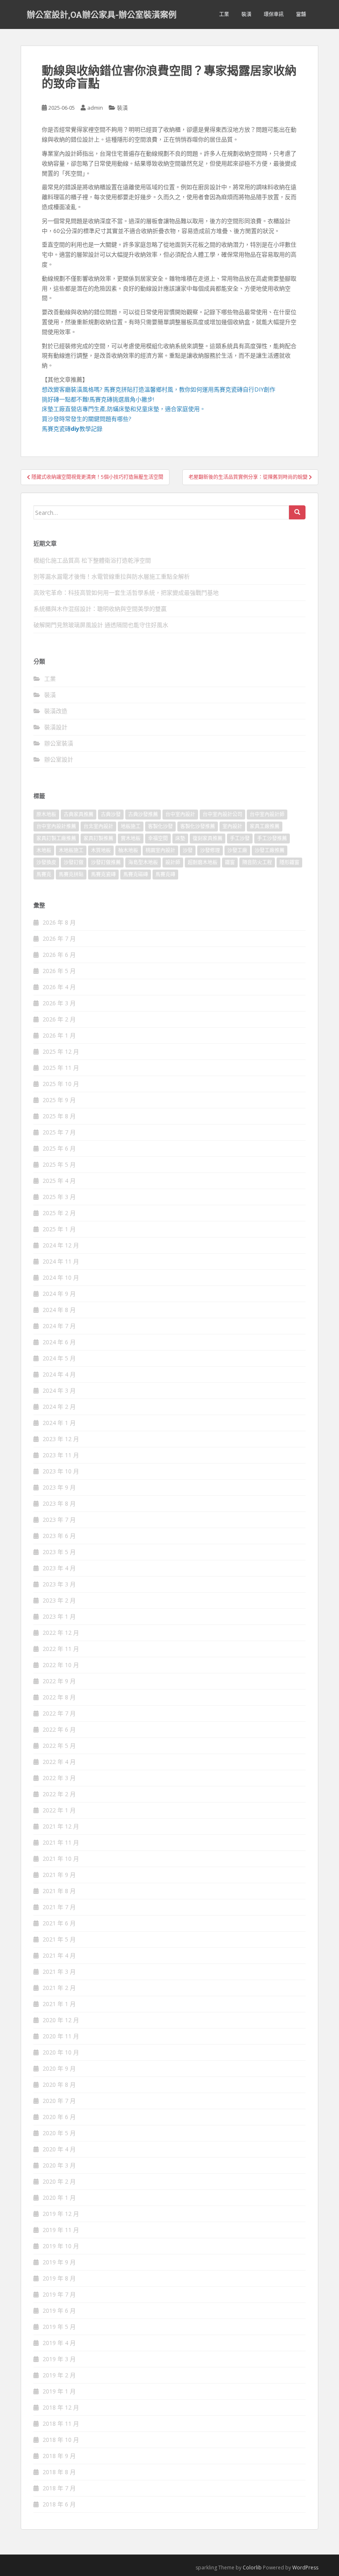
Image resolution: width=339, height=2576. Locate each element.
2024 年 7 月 (59, 1326)
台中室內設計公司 (222, 814)
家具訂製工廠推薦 (56, 838)
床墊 (180, 838)
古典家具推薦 (79, 814)
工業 (224, 14)
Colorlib (252, 2568)
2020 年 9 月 (59, 2068)
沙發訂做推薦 (106, 862)
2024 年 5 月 (59, 1358)
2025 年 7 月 (59, 1132)
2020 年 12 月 (61, 2020)
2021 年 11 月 (61, 1842)
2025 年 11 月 (61, 1068)
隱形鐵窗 (289, 862)
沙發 (188, 850)
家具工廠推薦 (265, 826)
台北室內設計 (98, 826)
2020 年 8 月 (59, 2085)
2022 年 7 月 (59, 1713)
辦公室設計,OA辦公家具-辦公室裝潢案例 (102, 14)
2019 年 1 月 (59, 2391)
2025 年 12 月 (61, 1051)
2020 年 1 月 (59, 2198)
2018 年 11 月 (61, 2423)
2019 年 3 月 (59, 2359)
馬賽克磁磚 (136, 874)
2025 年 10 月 (61, 1084)
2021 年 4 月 (59, 1955)
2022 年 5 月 (59, 1746)
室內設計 (232, 826)
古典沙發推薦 (143, 814)
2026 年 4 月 (59, 987)
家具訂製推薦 (98, 838)
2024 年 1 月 (59, 1423)
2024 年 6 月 (59, 1342)
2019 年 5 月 (59, 2327)
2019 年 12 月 (61, 2214)
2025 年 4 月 (59, 1181)
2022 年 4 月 (59, 1762)
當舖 (301, 14)
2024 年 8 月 (59, 1310)
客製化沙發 (160, 826)
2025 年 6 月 (59, 1148)
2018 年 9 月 (59, 2456)
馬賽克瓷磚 (103, 874)
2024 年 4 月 (59, 1374)
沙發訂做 (74, 862)
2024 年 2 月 (59, 1407)
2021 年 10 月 (61, 1859)
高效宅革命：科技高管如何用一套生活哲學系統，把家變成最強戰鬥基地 (126, 592)
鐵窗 (230, 862)
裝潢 (246, 14)
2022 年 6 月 (59, 1729)
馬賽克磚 (165, 874)
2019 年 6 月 (59, 2310)
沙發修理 (210, 850)
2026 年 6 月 (59, 955)
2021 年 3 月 (59, 1972)
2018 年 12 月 (61, 2407)
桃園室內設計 (160, 850)
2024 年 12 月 (61, 1245)
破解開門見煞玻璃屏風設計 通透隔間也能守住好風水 (101, 625)
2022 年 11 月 (61, 1649)
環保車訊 (274, 14)
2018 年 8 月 (59, 2472)
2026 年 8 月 (59, 922)
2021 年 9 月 (59, 1875)
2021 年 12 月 (61, 1826)
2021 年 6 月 (59, 1923)
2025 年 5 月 (59, 1164)
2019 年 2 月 (59, 2375)
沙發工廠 (237, 850)
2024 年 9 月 (59, 1294)
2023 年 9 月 (59, 1487)
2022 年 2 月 (59, 1794)
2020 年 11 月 (61, 2036)
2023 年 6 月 (59, 1536)
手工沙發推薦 (272, 838)
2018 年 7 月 (59, 2488)
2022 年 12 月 (61, 1633)
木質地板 (101, 850)
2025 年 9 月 (59, 1100)
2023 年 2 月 (59, 1600)
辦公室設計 (59, 759)
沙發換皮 (46, 862)
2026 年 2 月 (59, 1019)
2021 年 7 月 (59, 1907)
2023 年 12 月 (61, 1439)
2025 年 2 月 (59, 1213)
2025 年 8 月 (59, 1116)
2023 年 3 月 (59, 1584)
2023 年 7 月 (59, 1520)
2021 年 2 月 (59, 1988)
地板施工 (131, 826)
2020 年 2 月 (59, 2181)
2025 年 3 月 (59, 1197)
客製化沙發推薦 (198, 826)
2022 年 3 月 (59, 1778)
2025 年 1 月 (59, 1229)
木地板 (44, 850)
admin (95, 108)
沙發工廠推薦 (270, 850)
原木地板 (46, 814)
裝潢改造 (56, 711)
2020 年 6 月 (59, 2117)
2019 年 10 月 (61, 2246)
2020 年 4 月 (59, 2149)
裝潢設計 (56, 727)
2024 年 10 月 (61, 1277)
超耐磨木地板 (203, 862)
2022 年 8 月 (59, 1697)
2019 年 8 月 (59, 2278)
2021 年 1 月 (59, 2004)
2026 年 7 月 (59, 938)
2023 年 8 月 (59, 1503)
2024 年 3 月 (59, 1390)
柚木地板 (128, 850)
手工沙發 (240, 838)
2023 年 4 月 (59, 1568)
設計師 (173, 862)
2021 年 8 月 (59, 1891)
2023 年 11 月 (61, 1455)
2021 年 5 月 (59, 1939)
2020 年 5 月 (59, 2133)
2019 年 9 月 (59, 2262)
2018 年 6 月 (59, 2504)
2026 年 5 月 (59, 971)
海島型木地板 (143, 862)
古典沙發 (111, 814)
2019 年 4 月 (59, 2343)
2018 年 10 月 (61, 2440)
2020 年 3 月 (59, 2165)
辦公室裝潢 (59, 743)
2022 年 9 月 (59, 1681)
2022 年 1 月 (59, 1810)
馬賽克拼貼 (71, 874)
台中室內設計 (180, 814)
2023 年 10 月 (61, 1471)
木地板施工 (71, 850)
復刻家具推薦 (208, 838)
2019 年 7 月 (59, 2294)
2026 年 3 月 (59, 1003)
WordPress (305, 2568)
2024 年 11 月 (61, 1261)
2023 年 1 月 (59, 1616)
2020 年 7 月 (59, 2101)
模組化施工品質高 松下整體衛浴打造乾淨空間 (92, 560)
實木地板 (131, 838)
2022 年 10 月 (61, 1665)
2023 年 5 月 (59, 1552)
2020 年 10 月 (61, 2052)
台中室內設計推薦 (56, 826)
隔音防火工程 (257, 862)
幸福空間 (158, 838)
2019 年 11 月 (61, 2230)
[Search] (297, 512)
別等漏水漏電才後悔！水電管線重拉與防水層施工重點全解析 (112, 576)
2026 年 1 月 (59, 1035)
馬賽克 (44, 874)
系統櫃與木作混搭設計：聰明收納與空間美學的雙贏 (100, 609)
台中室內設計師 (267, 814)
